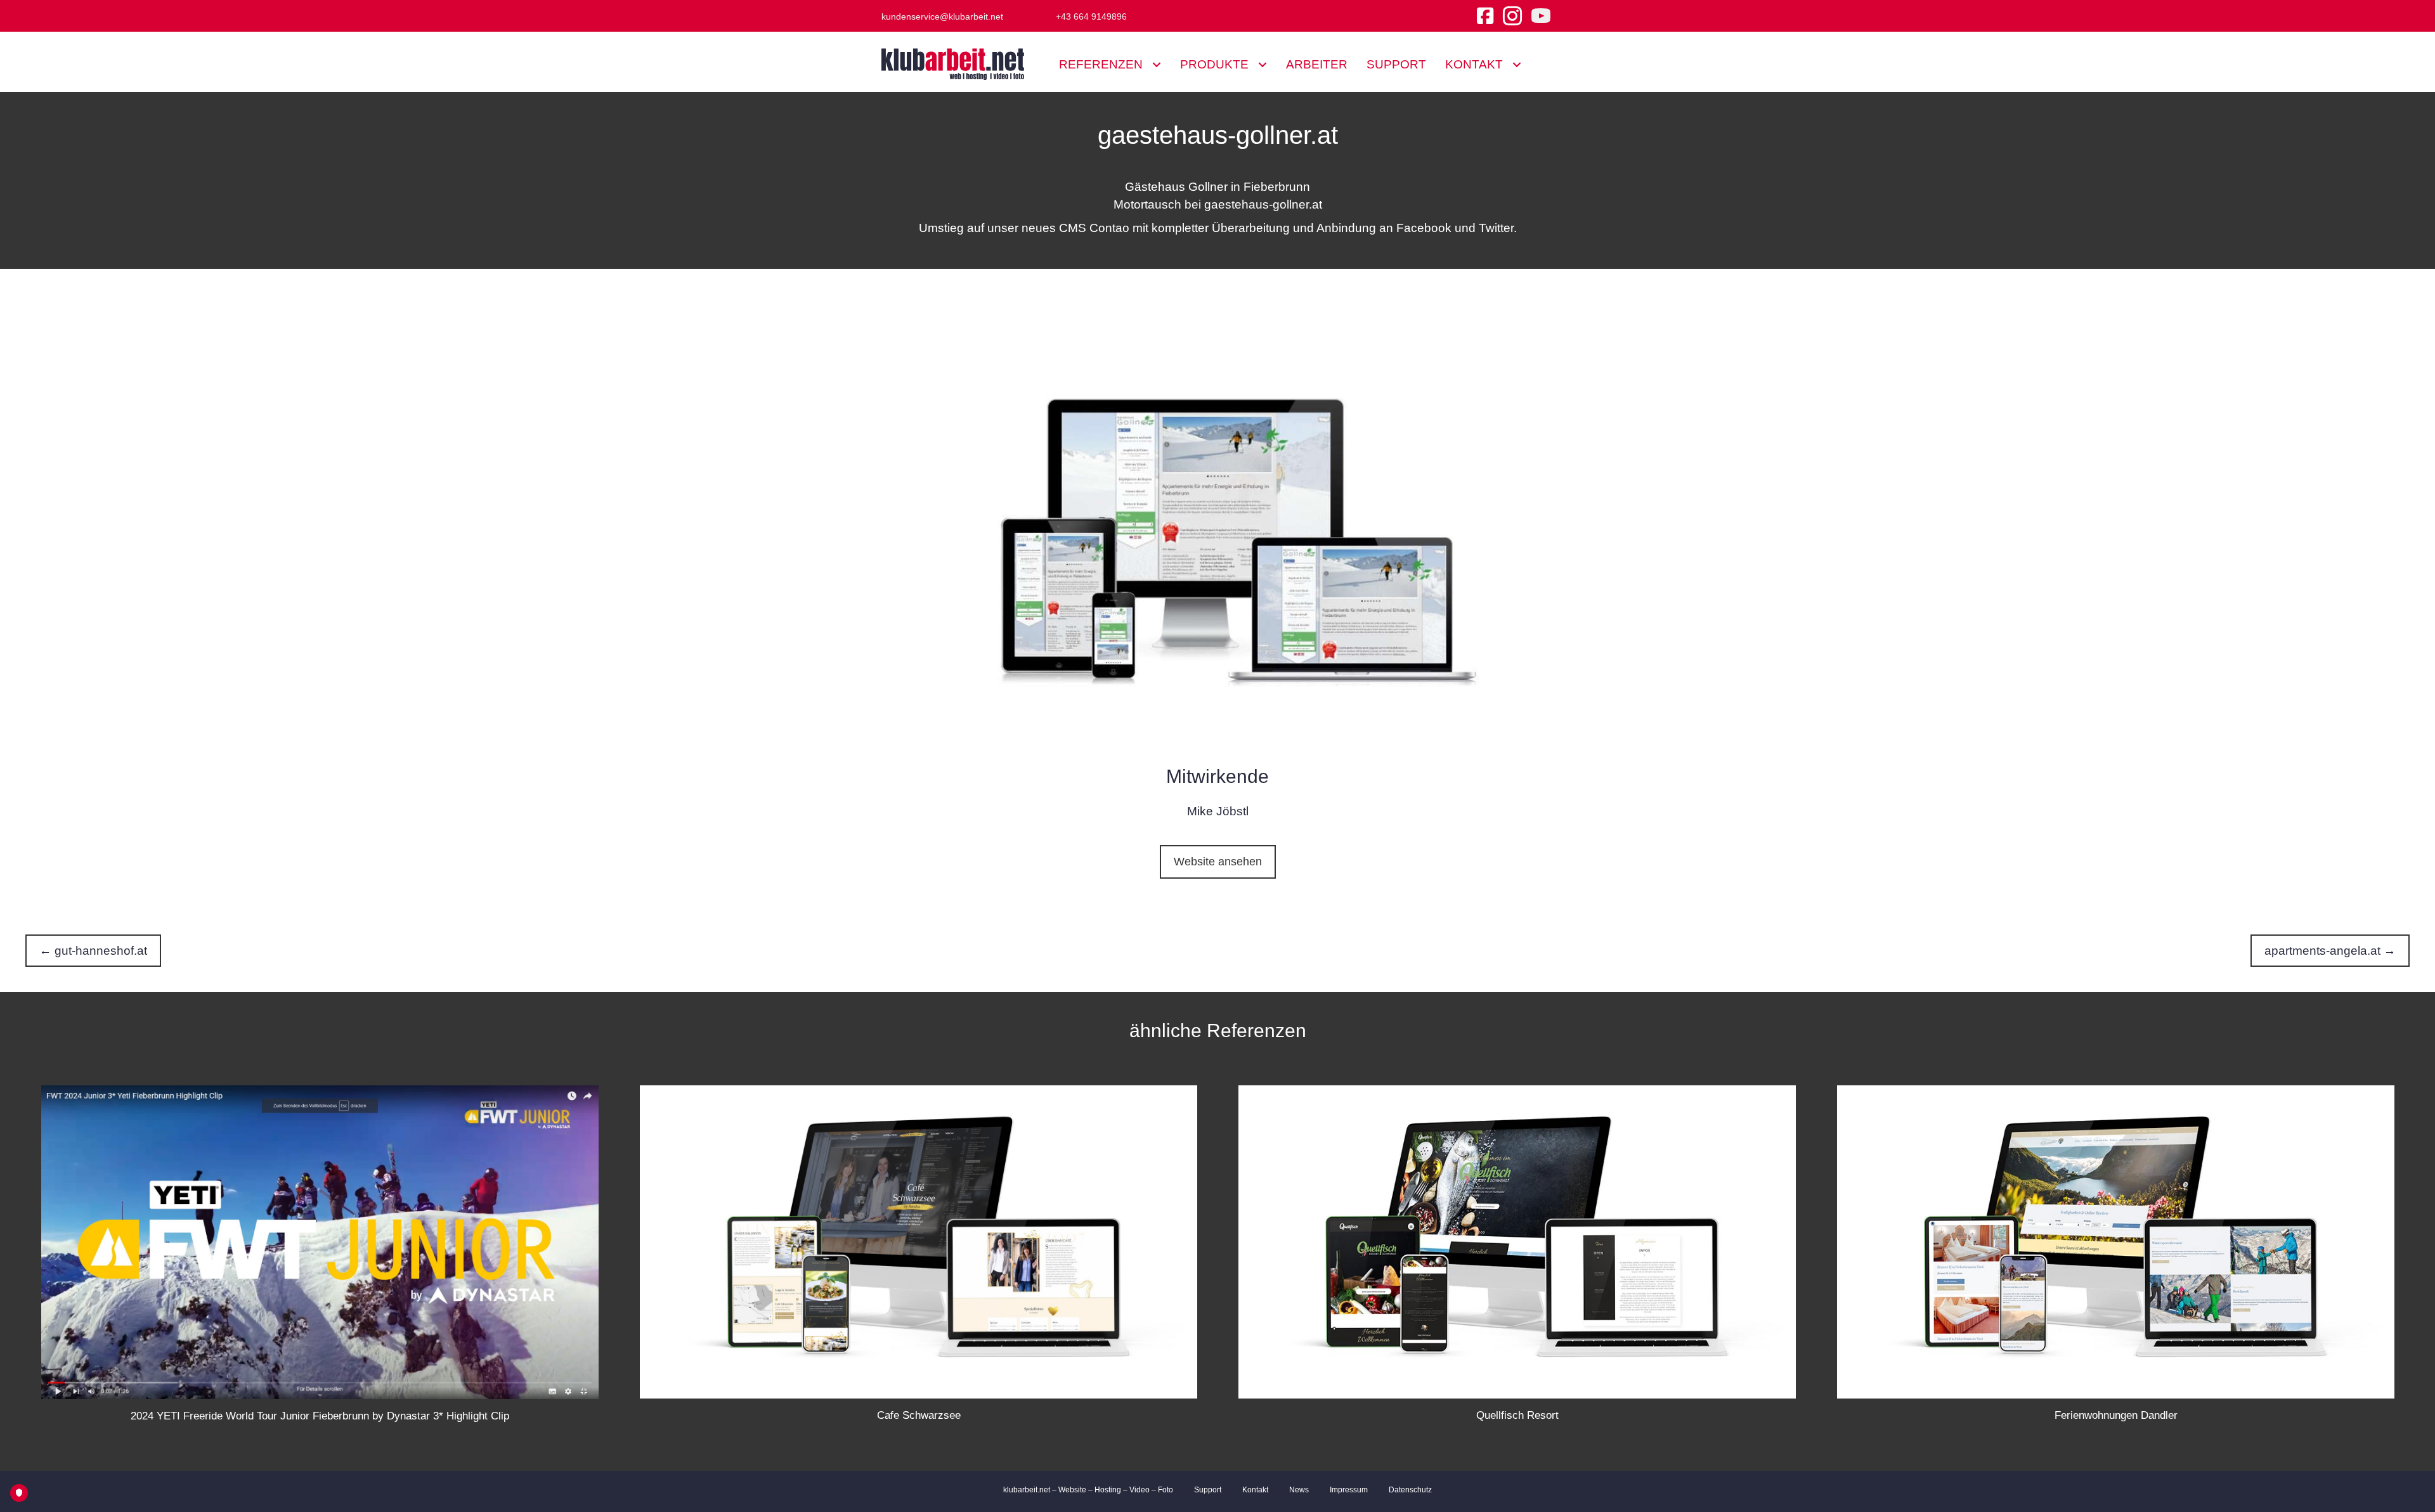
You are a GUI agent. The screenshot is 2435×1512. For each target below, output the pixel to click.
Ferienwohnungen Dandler (2116, 1415)
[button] (1218, 862)
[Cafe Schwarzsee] (919, 1241)
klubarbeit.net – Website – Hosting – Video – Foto (1088, 1490)
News (1299, 1490)
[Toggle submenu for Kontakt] (1516, 64)
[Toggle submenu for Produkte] (1262, 64)
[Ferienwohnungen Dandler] (2116, 1241)
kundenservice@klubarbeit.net (942, 16)
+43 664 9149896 (1091, 16)
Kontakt (1255, 1490)
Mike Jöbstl (1218, 811)
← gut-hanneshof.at (93, 951)
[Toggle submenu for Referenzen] (1156, 64)
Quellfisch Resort (1517, 1415)
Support (1208, 1490)
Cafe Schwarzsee (919, 1415)
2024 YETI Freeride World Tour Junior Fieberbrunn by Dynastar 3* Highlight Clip (320, 1416)
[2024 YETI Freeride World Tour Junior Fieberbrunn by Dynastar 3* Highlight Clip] (320, 1241)
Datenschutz (1410, 1490)
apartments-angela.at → (2330, 951)
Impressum (1349, 1490)
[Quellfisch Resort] (1517, 1241)
